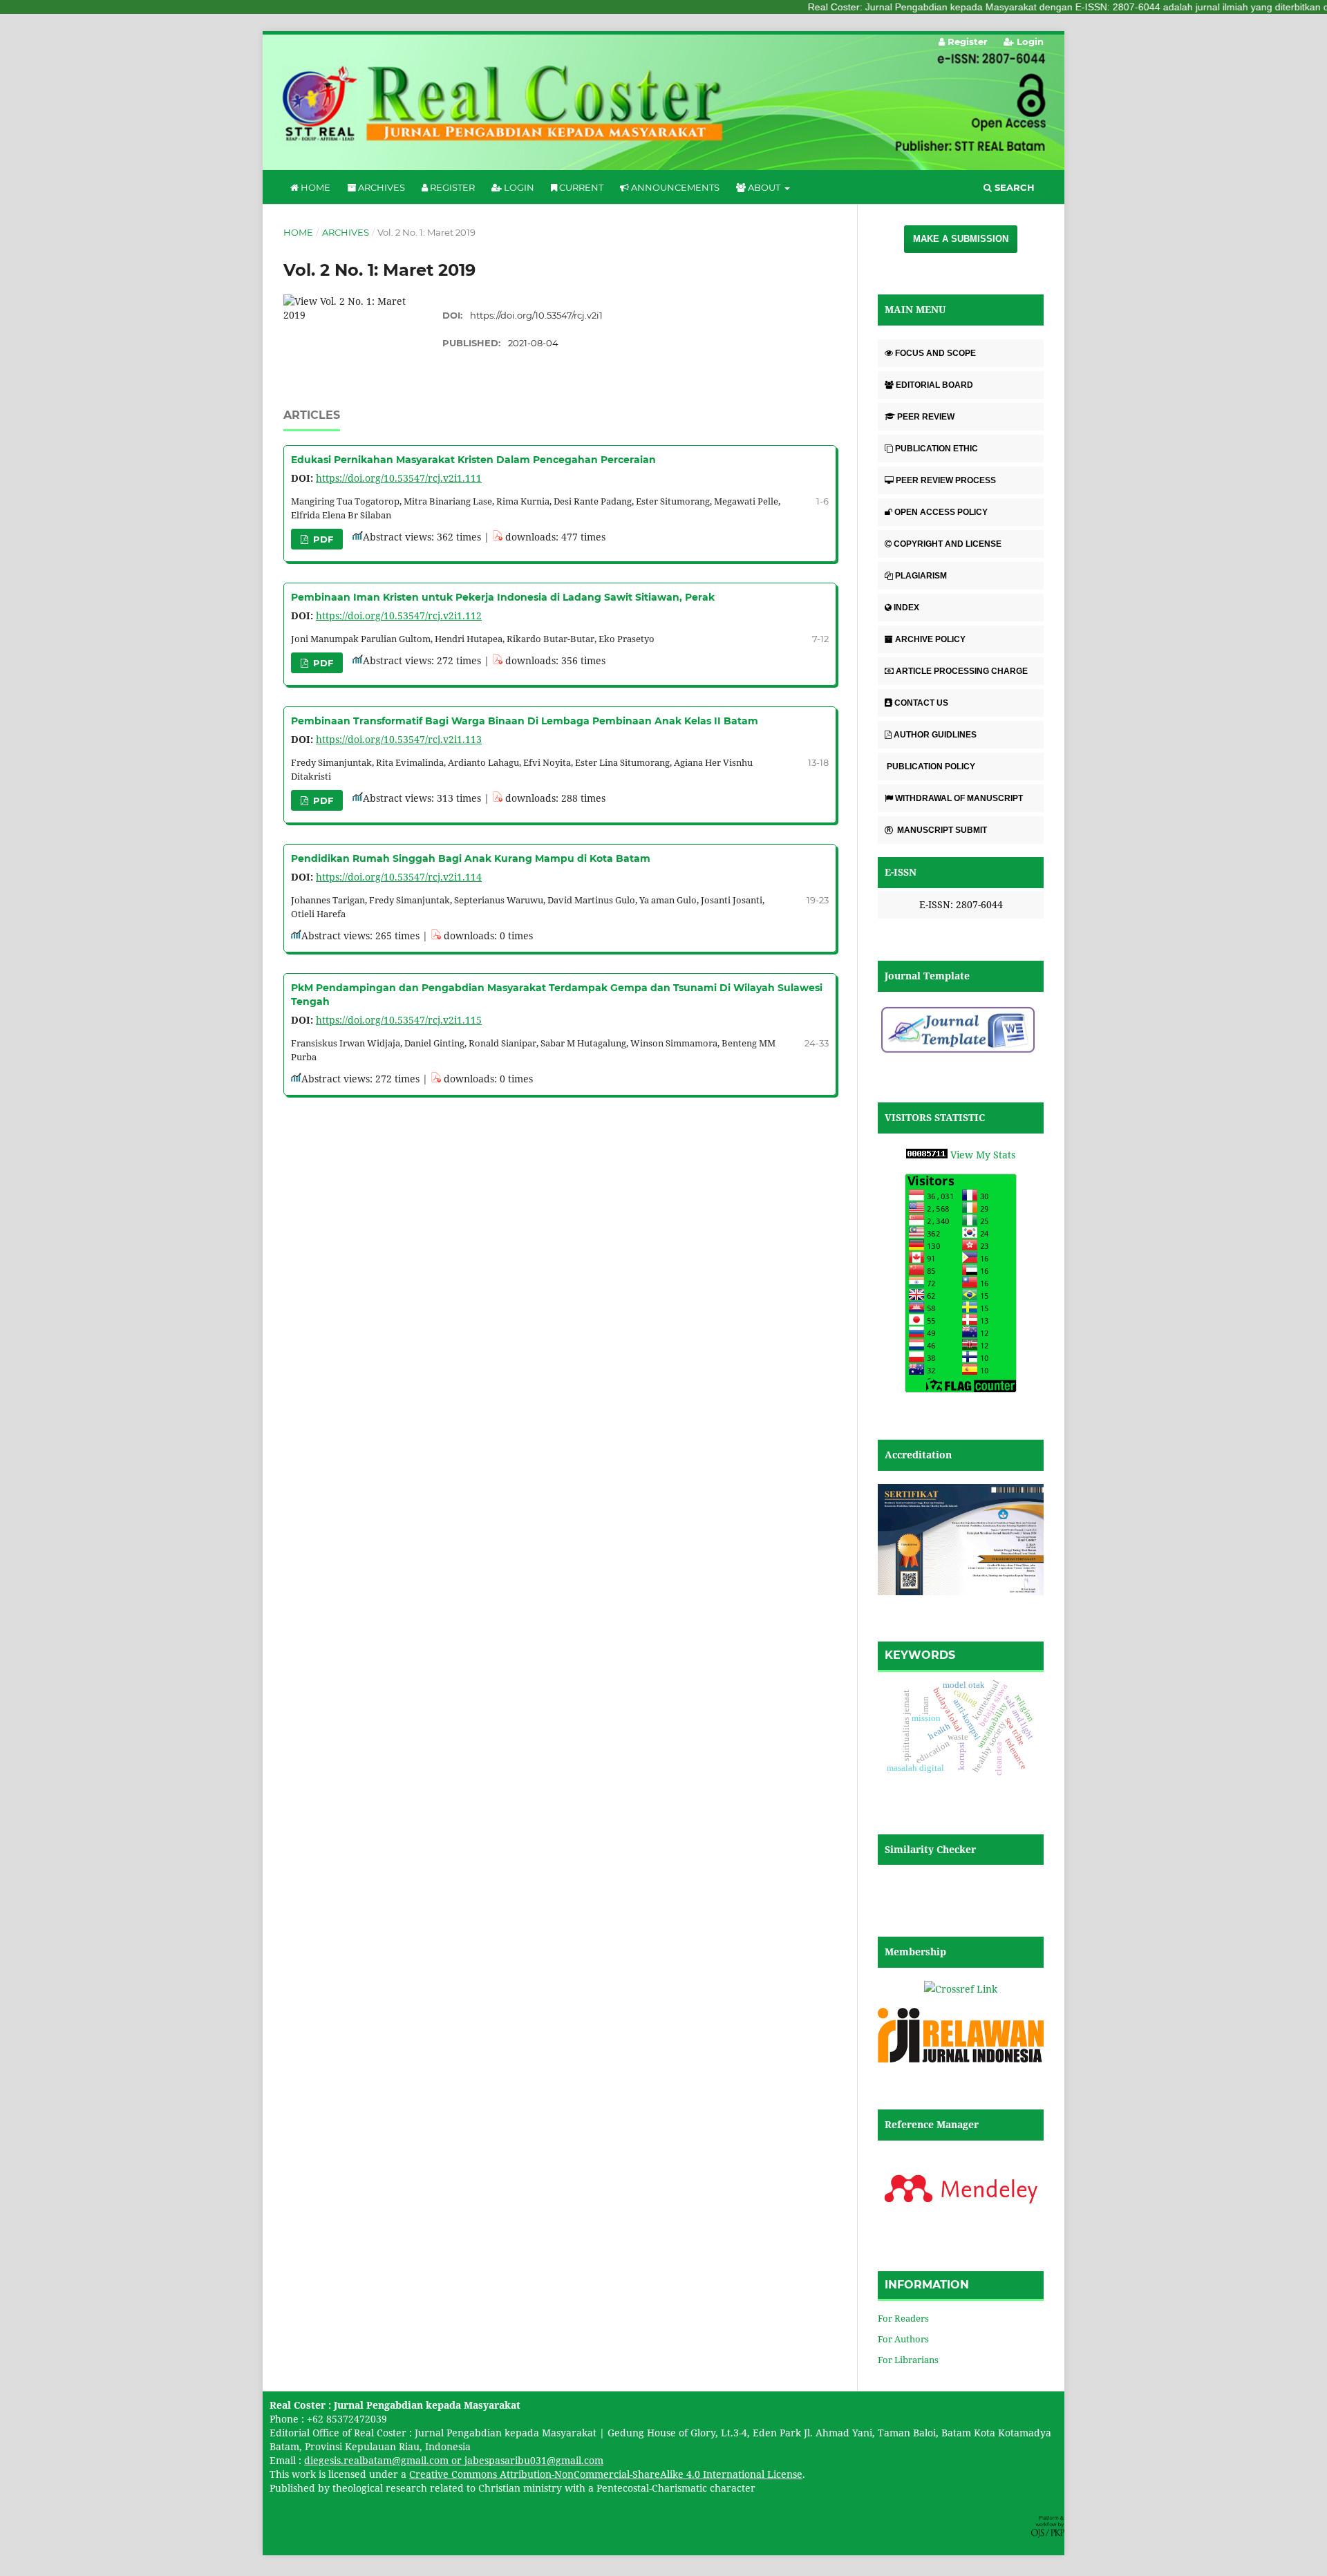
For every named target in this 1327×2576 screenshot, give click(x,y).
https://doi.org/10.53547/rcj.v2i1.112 (399, 615)
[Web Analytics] (927, 1155)
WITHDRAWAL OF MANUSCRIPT (959, 798)
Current (580, 187)
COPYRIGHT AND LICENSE (948, 544)
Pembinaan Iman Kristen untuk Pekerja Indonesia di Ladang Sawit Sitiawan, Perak (503, 597)
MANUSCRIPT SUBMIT (941, 830)
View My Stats (983, 1155)
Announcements (674, 187)
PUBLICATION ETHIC (937, 449)
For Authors (903, 2339)
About (764, 187)
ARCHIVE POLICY (930, 639)
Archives (380, 187)
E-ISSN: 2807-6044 (961, 904)
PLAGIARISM (921, 576)
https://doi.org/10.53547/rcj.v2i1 (536, 315)
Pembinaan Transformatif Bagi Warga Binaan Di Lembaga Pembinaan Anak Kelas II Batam (525, 721)
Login (518, 187)
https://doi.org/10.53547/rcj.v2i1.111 (399, 478)
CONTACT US (921, 703)
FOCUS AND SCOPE (935, 353)
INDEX (906, 608)
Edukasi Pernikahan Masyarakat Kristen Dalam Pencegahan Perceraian (473, 460)
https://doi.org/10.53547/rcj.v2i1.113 (399, 739)
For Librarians (908, 2360)
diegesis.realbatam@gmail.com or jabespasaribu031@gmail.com (454, 2460)
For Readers (903, 2318)
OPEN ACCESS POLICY (941, 512)
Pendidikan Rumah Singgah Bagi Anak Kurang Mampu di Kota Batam (471, 858)
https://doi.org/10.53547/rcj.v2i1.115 (399, 1020)
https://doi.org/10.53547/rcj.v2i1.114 (399, 877)
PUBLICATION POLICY (930, 767)
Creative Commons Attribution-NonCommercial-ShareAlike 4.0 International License (606, 2474)
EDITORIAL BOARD (934, 385)
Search (1013, 187)
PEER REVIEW (926, 417)
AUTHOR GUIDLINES (935, 735)
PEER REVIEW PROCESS (946, 480)
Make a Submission (961, 239)
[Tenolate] (961, 1052)
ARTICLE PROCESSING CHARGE (962, 671)
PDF (322, 539)
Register (451, 187)
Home (314, 187)
